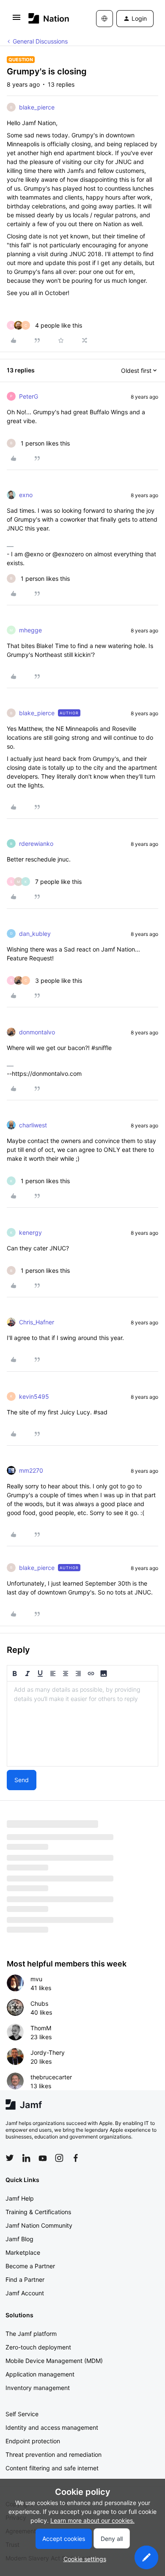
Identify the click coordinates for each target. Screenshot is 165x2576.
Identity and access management (52, 2427)
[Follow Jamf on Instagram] (59, 2158)
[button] (16, 20)
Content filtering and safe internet (52, 2468)
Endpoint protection (33, 2441)
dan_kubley (35, 934)
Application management (40, 2374)
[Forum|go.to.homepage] (49, 18)
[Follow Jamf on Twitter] (10, 2158)
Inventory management (38, 2388)
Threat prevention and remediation (54, 2454)
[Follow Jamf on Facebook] (76, 2158)
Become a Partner (30, 2266)
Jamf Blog (19, 2239)
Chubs (39, 2003)
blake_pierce (37, 107)
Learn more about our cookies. (92, 2520)
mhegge (30, 630)
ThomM (41, 2028)
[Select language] (104, 19)
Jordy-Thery (48, 2052)
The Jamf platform (31, 2334)
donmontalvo (37, 1032)
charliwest (33, 1125)
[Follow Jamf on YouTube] (43, 2158)
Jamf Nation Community (39, 2225)
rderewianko (36, 844)
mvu (36, 1979)
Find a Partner (25, 2279)
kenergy (30, 1232)
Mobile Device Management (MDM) (54, 2361)
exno (26, 495)
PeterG (29, 396)
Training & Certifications (38, 2212)
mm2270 (31, 1470)
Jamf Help (20, 2198)
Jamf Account (25, 2293)
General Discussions (40, 41)
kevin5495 (34, 1396)
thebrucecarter (51, 2077)
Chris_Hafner (37, 1322)
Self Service (22, 2414)
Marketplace (23, 2252)
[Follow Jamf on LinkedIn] (26, 2158)
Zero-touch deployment (38, 2347)
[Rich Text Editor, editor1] (82, 1724)
